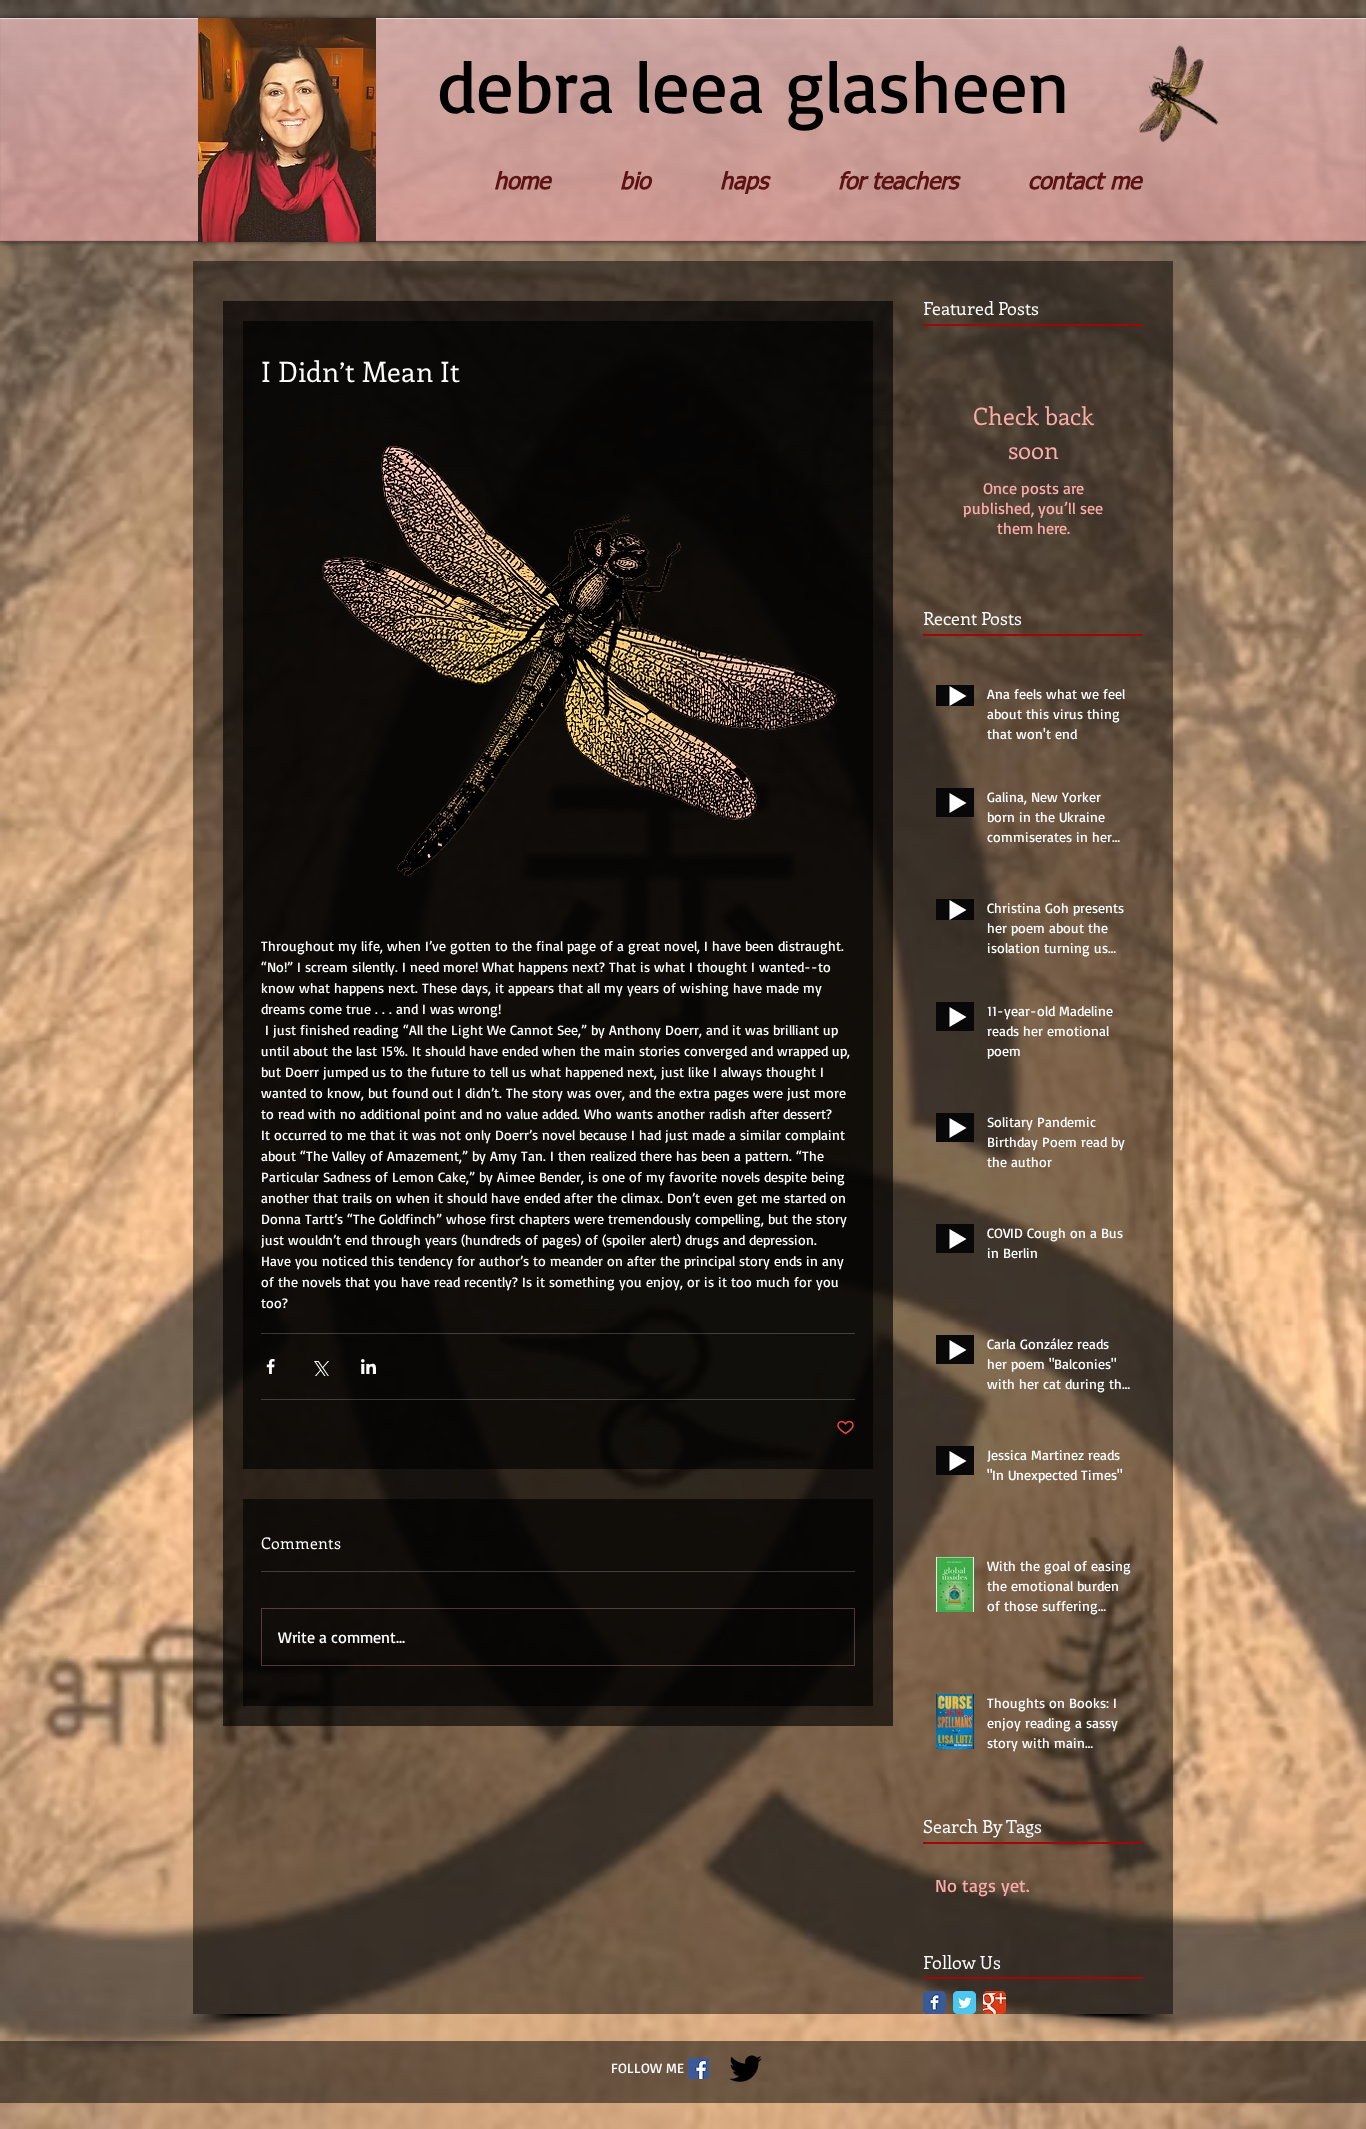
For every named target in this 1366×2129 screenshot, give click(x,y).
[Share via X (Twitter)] (319, 1366)
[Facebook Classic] (934, 2002)
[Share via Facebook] (270, 1366)
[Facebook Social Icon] (698, 2068)
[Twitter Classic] (964, 2002)
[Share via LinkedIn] (368, 1366)
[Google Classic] (994, 2002)
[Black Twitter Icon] (745, 2068)
